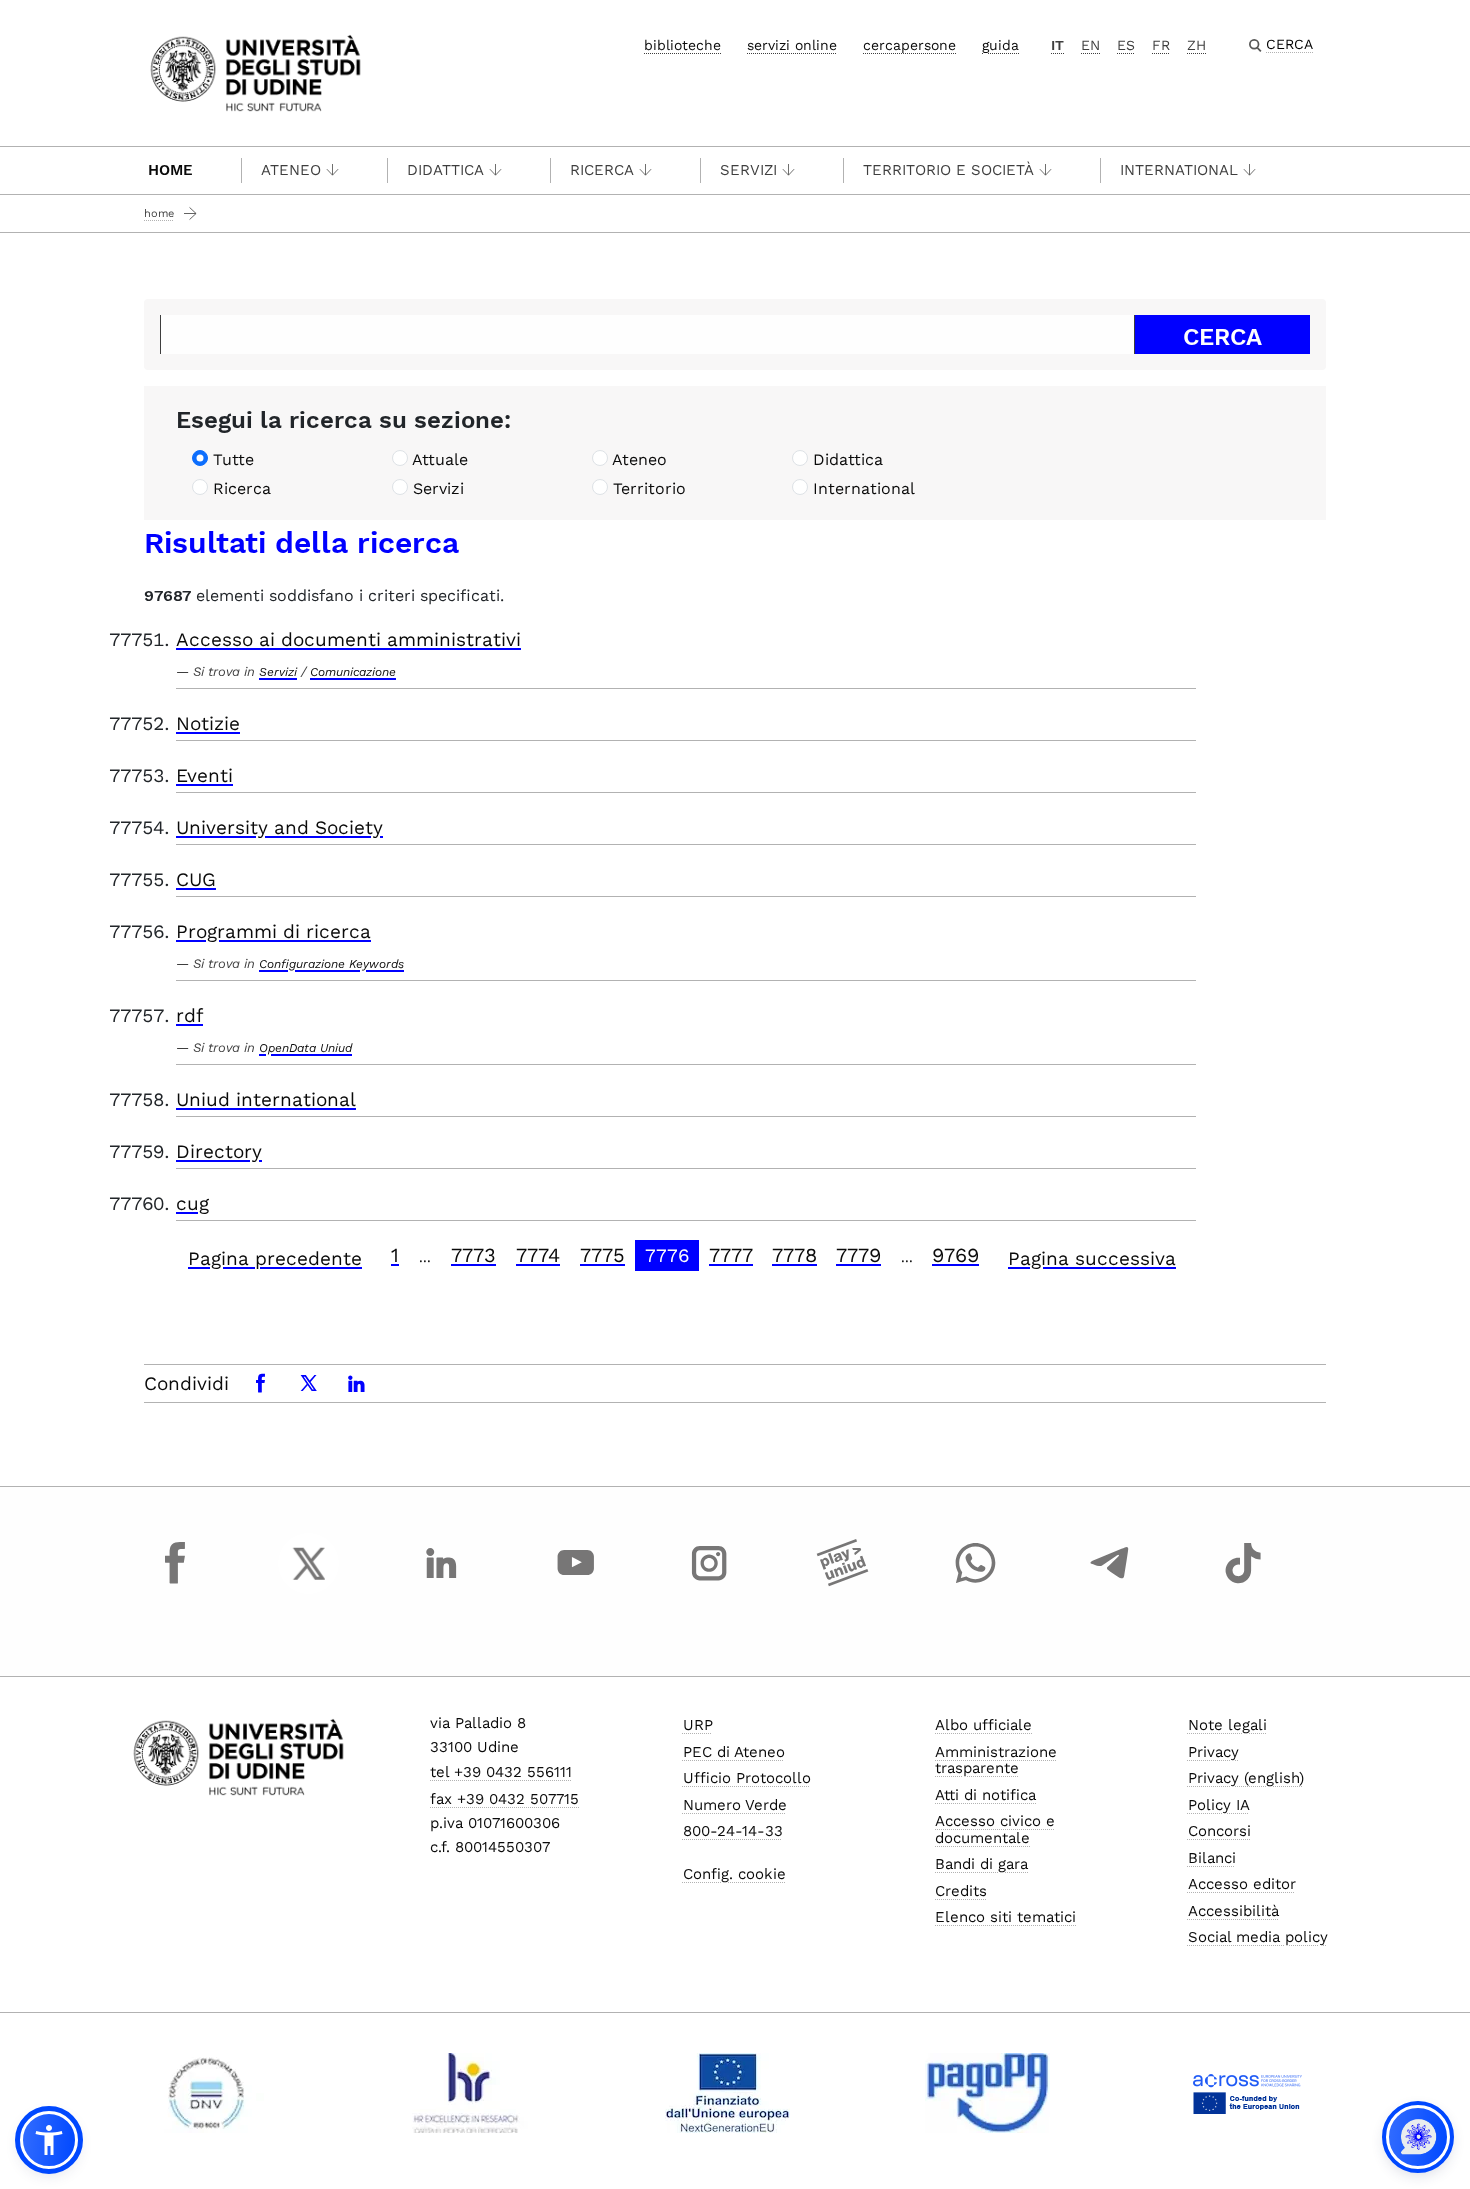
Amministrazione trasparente (996, 1760)
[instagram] (709, 1582)
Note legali (1227, 1725)
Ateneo (291, 170)
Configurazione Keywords (331, 964)
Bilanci (1212, 1858)
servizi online (792, 45)
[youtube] (576, 1582)
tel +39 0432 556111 (501, 1772)
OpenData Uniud (305, 1048)
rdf (189, 1015)
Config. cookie (734, 1874)
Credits (961, 1891)
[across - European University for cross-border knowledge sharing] (1247, 2093)
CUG (196, 879)
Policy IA (1219, 1805)
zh (1196, 45)
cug (192, 1203)
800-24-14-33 (733, 1831)
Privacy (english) (1246, 1778)
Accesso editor (1242, 1884)
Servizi (748, 170)
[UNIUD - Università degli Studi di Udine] (255, 71)
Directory (219, 1151)
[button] (49, 2140)
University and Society (279, 827)
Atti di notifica (985, 1795)
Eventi (204, 775)
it (1057, 45)
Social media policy (1258, 1937)
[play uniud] (843, 1582)
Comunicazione (353, 672)
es (1126, 45)
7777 (731, 1255)
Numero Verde (735, 1805)
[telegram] (1110, 1582)
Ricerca (602, 170)
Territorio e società (948, 170)
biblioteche (682, 45)
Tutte (233, 459)
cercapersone (909, 45)
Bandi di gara (981, 1864)
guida (1000, 45)
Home (170, 170)
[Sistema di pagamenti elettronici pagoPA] (987, 2093)
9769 (955, 1255)
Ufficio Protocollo (747, 1778)
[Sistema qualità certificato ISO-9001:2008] (206, 2093)
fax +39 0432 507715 (504, 1799)
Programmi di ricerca (273, 931)
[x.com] (309, 1582)
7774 (538, 1255)
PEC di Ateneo (734, 1752)
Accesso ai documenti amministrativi (348, 639)
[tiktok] (1243, 1582)
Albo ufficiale (983, 1725)
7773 (473, 1255)
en (1090, 45)
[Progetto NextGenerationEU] (727, 2093)
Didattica (445, 170)
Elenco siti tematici (1005, 1917)
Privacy (1213, 1752)
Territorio (649, 488)
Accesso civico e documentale (995, 1829)
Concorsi (1219, 1831)
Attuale (440, 459)
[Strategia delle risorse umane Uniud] (466, 2093)
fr (1161, 45)
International (1179, 170)
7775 (602, 1255)
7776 (667, 1255)
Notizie (208, 723)
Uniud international (266, 1099)
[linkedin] (442, 1582)
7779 (858, 1255)
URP (698, 1725)
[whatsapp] (976, 1582)
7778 (794, 1255)
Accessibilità (1233, 1911)
